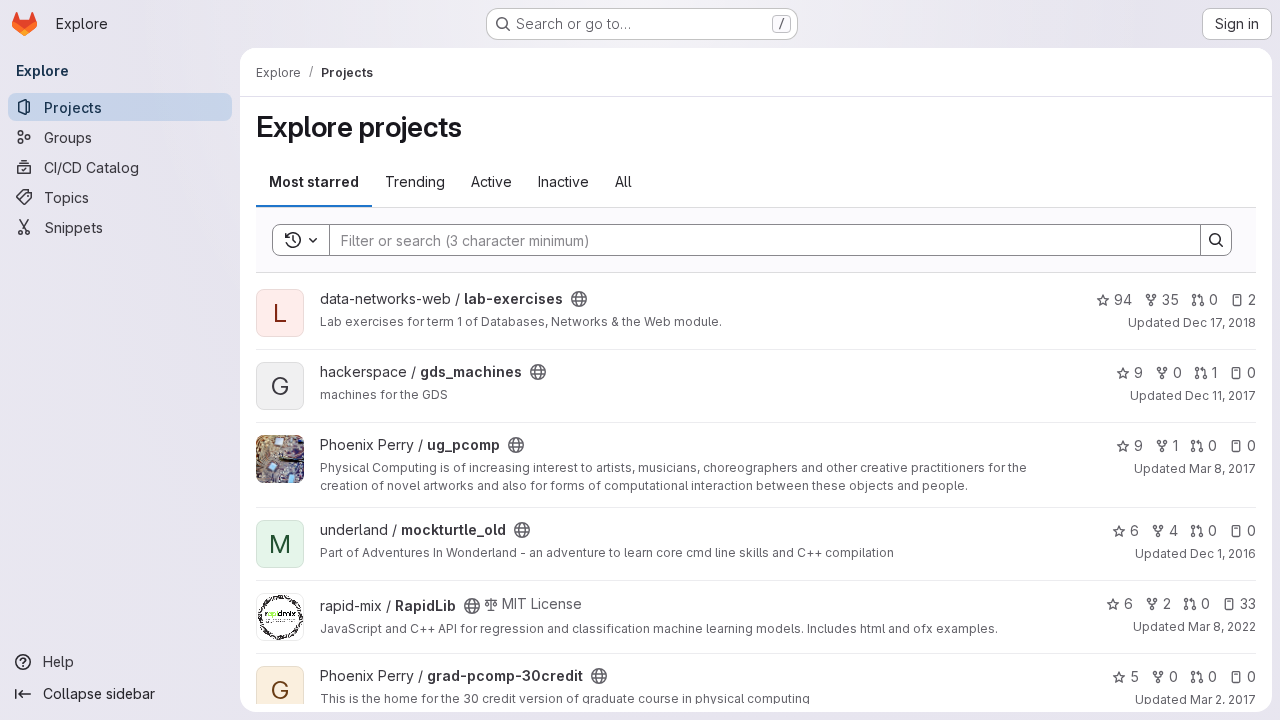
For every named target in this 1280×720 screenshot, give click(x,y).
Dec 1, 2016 (1223, 553)
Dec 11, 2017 (1220, 395)
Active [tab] (491, 181)
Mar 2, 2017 (1223, 699)
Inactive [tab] (563, 181)
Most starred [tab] (314, 181)
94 (1123, 299)
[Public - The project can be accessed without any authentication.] (579, 299)
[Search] (1216, 240)
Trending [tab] (415, 181)
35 (1170, 299)
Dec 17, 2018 (1219, 322)
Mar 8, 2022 (1222, 626)
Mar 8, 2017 (1222, 468)
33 (1248, 603)
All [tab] (623, 181)
